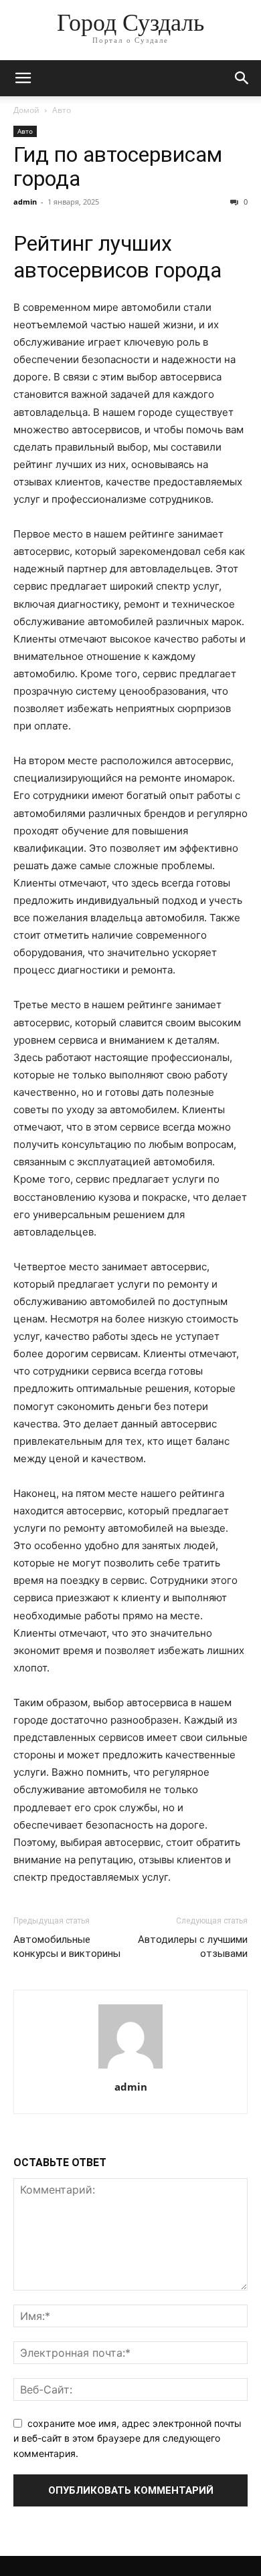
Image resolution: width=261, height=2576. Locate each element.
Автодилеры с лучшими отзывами (193, 1947)
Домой (26, 110)
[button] (23, 78)
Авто (62, 110)
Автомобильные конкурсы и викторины (67, 1947)
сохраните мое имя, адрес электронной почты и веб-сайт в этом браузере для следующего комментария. (127, 2438)
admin (25, 202)
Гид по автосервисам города (118, 166)
